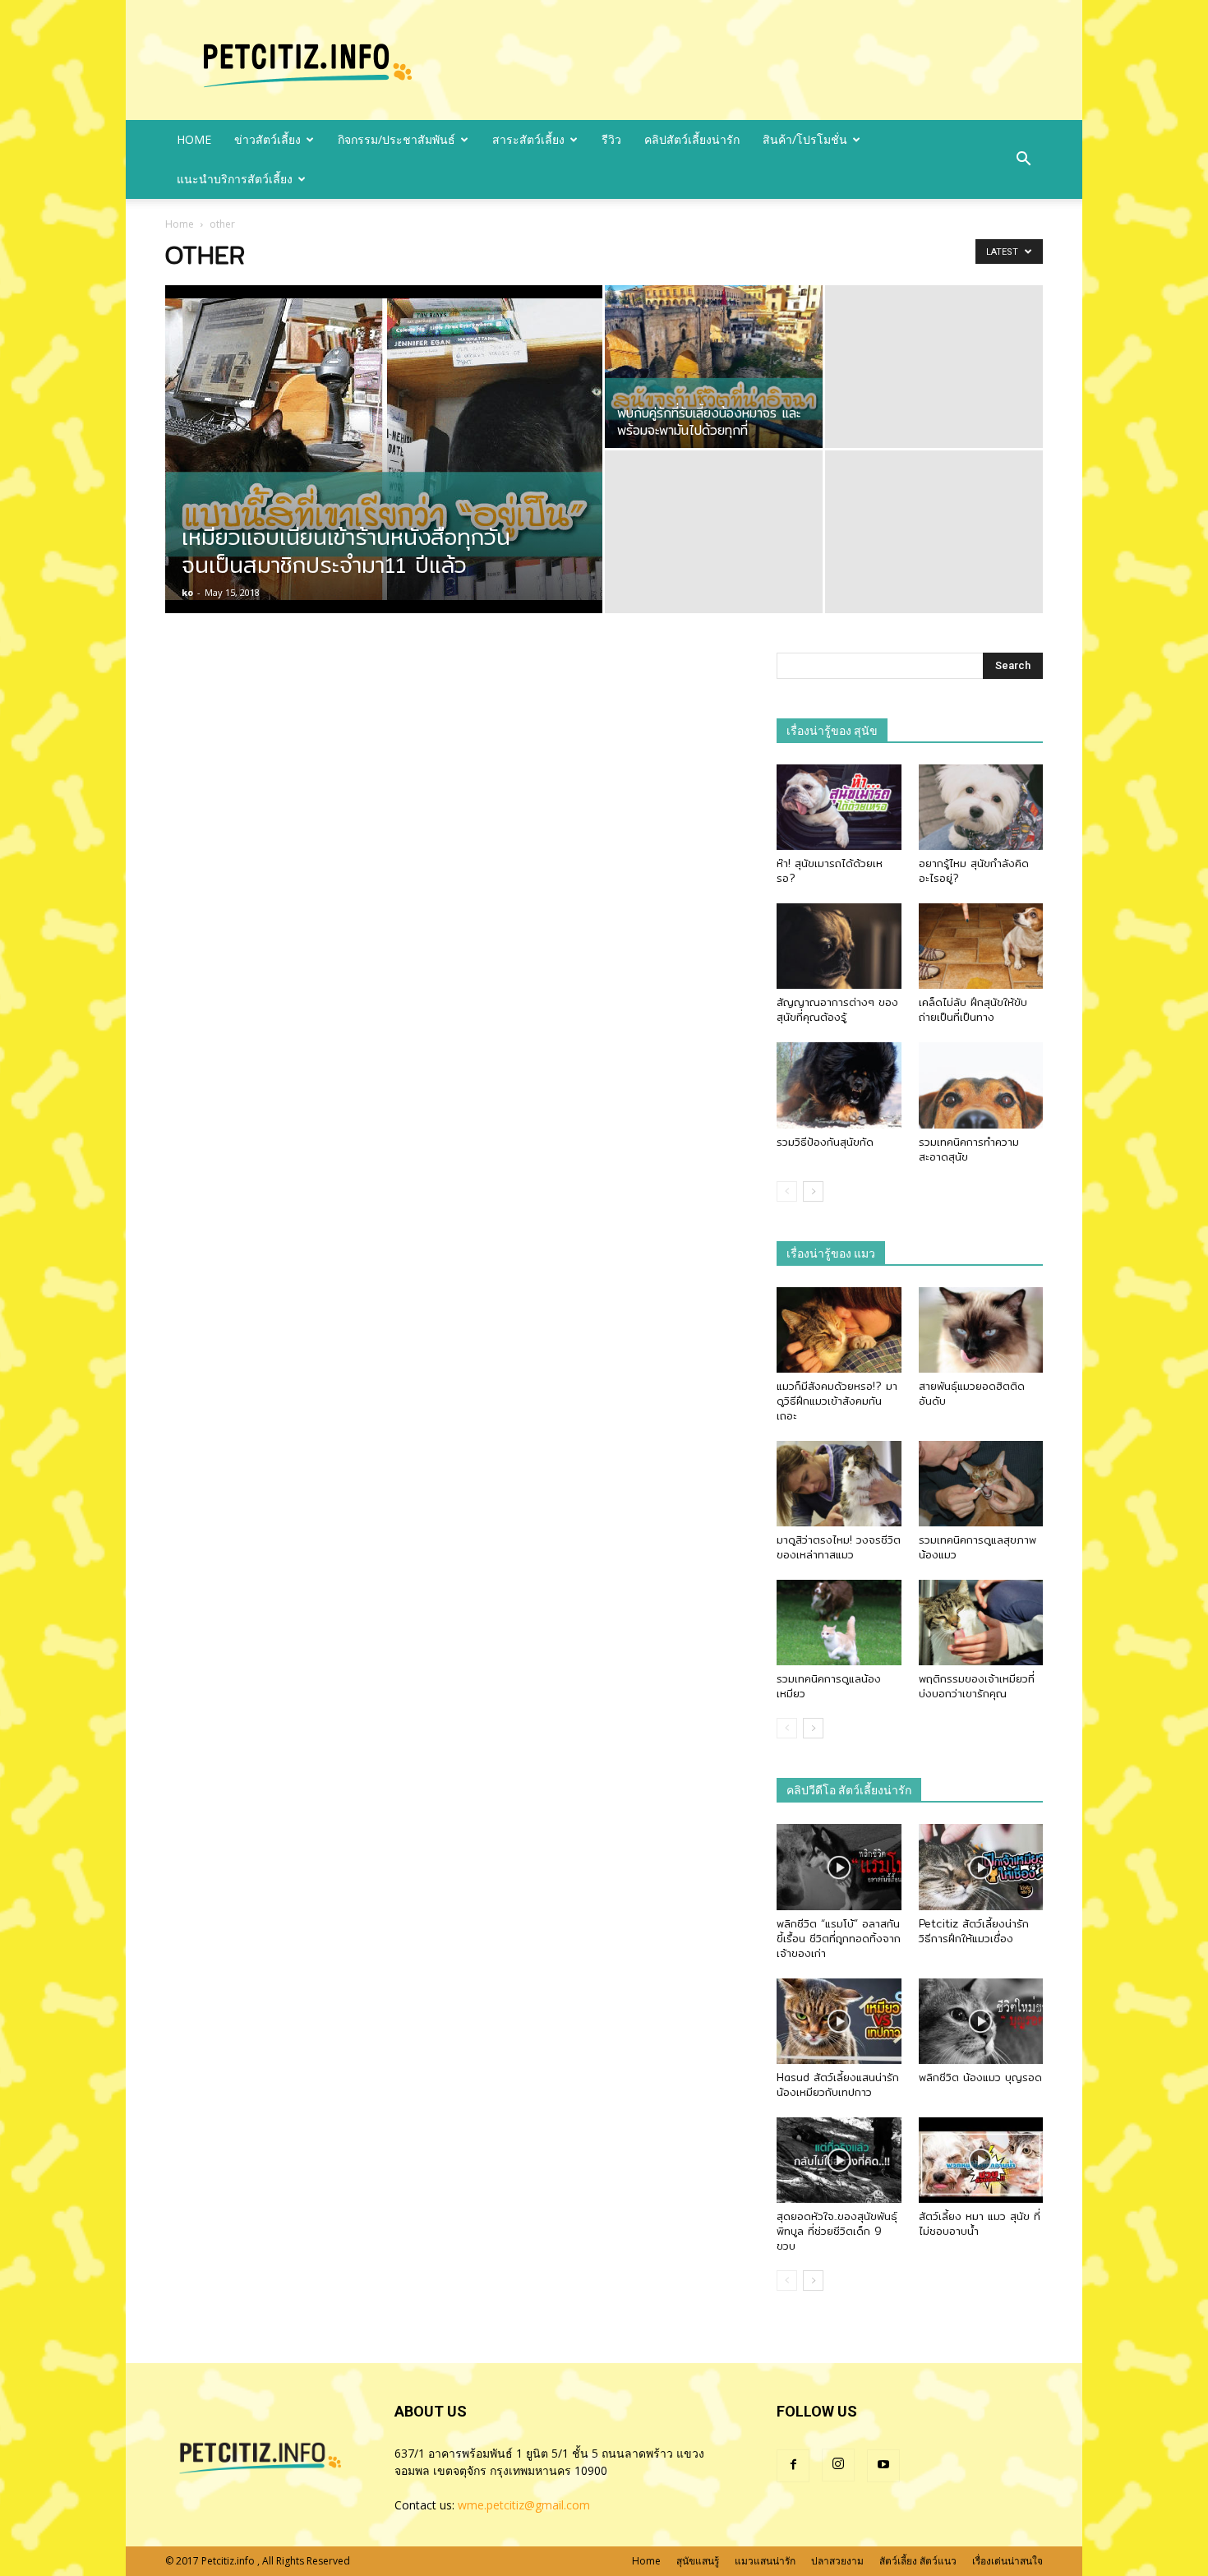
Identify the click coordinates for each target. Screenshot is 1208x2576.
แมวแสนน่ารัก (765, 2561)
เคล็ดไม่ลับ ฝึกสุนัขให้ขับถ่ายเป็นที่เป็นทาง (973, 1009)
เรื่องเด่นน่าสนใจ (1007, 2561)
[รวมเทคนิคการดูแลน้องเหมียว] (839, 1623)
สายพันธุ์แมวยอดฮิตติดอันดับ (972, 1393)
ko (187, 592)
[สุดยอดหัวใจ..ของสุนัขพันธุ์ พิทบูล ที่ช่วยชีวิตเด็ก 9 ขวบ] (839, 2160)
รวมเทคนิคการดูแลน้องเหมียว (829, 1686)
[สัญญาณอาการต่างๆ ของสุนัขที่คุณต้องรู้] (839, 946)
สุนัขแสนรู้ (698, 2561)
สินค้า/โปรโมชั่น (805, 139)
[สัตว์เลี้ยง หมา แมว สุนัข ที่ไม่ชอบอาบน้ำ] (981, 2160)
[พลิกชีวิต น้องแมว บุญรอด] (981, 2021)
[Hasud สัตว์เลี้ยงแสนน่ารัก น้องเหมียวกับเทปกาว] (839, 2021)
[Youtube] (883, 2466)
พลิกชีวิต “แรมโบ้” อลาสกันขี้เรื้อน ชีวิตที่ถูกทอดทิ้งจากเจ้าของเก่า (839, 1938)
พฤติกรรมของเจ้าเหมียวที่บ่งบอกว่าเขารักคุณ (977, 1686)
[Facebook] (793, 2466)
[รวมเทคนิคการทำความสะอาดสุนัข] (981, 1085)
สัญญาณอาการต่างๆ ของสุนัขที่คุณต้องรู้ (837, 1009)
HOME (194, 139)
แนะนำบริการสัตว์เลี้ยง (235, 179)
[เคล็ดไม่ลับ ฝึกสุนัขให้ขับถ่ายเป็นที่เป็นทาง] (981, 946)
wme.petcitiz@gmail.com (524, 2505)
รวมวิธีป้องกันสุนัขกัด (825, 1142)
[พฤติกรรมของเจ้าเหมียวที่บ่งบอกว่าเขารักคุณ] (981, 1623)
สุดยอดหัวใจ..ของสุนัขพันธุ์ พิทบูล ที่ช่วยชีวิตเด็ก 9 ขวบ (837, 2231)
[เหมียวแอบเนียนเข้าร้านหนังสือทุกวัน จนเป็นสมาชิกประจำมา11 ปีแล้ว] (384, 450)
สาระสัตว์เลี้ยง (528, 139)
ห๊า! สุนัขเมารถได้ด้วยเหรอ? (830, 870)
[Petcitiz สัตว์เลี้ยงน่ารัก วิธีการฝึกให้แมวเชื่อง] (981, 1867)
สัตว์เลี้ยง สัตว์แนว (918, 2561)
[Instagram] (838, 2465)
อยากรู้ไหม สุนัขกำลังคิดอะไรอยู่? (974, 870)
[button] (1023, 159)
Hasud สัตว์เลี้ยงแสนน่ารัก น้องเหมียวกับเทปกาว (838, 2084)
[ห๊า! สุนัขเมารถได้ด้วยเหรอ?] (839, 807)
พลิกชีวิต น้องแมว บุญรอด (980, 2077)
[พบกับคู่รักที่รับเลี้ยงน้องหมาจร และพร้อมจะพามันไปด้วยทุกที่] (714, 367)
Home (180, 224)
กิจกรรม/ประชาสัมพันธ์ (397, 139)
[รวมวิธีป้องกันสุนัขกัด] (839, 1085)
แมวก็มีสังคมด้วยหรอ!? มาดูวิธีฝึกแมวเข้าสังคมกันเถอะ (837, 1401)
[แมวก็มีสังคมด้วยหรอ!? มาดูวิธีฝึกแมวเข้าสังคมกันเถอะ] (839, 1330)
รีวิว (611, 139)
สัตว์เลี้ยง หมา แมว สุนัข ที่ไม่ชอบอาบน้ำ (980, 2223)
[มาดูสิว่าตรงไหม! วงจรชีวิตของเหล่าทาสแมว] (839, 1484)
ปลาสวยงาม (837, 2561)
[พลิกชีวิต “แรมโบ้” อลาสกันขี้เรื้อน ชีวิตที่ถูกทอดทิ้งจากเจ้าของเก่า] (839, 1867)
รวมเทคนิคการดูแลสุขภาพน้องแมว (977, 1547)
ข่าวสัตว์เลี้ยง (267, 139)
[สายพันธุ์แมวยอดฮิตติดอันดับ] (981, 1330)
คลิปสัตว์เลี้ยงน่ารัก (692, 139)
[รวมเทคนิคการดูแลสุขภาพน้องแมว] (981, 1484)
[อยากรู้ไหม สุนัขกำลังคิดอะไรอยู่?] (981, 807)
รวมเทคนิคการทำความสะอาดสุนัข (969, 1149)
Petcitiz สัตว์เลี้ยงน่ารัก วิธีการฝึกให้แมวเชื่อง (974, 1931)
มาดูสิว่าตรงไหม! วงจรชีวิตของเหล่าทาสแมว (839, 1547)
